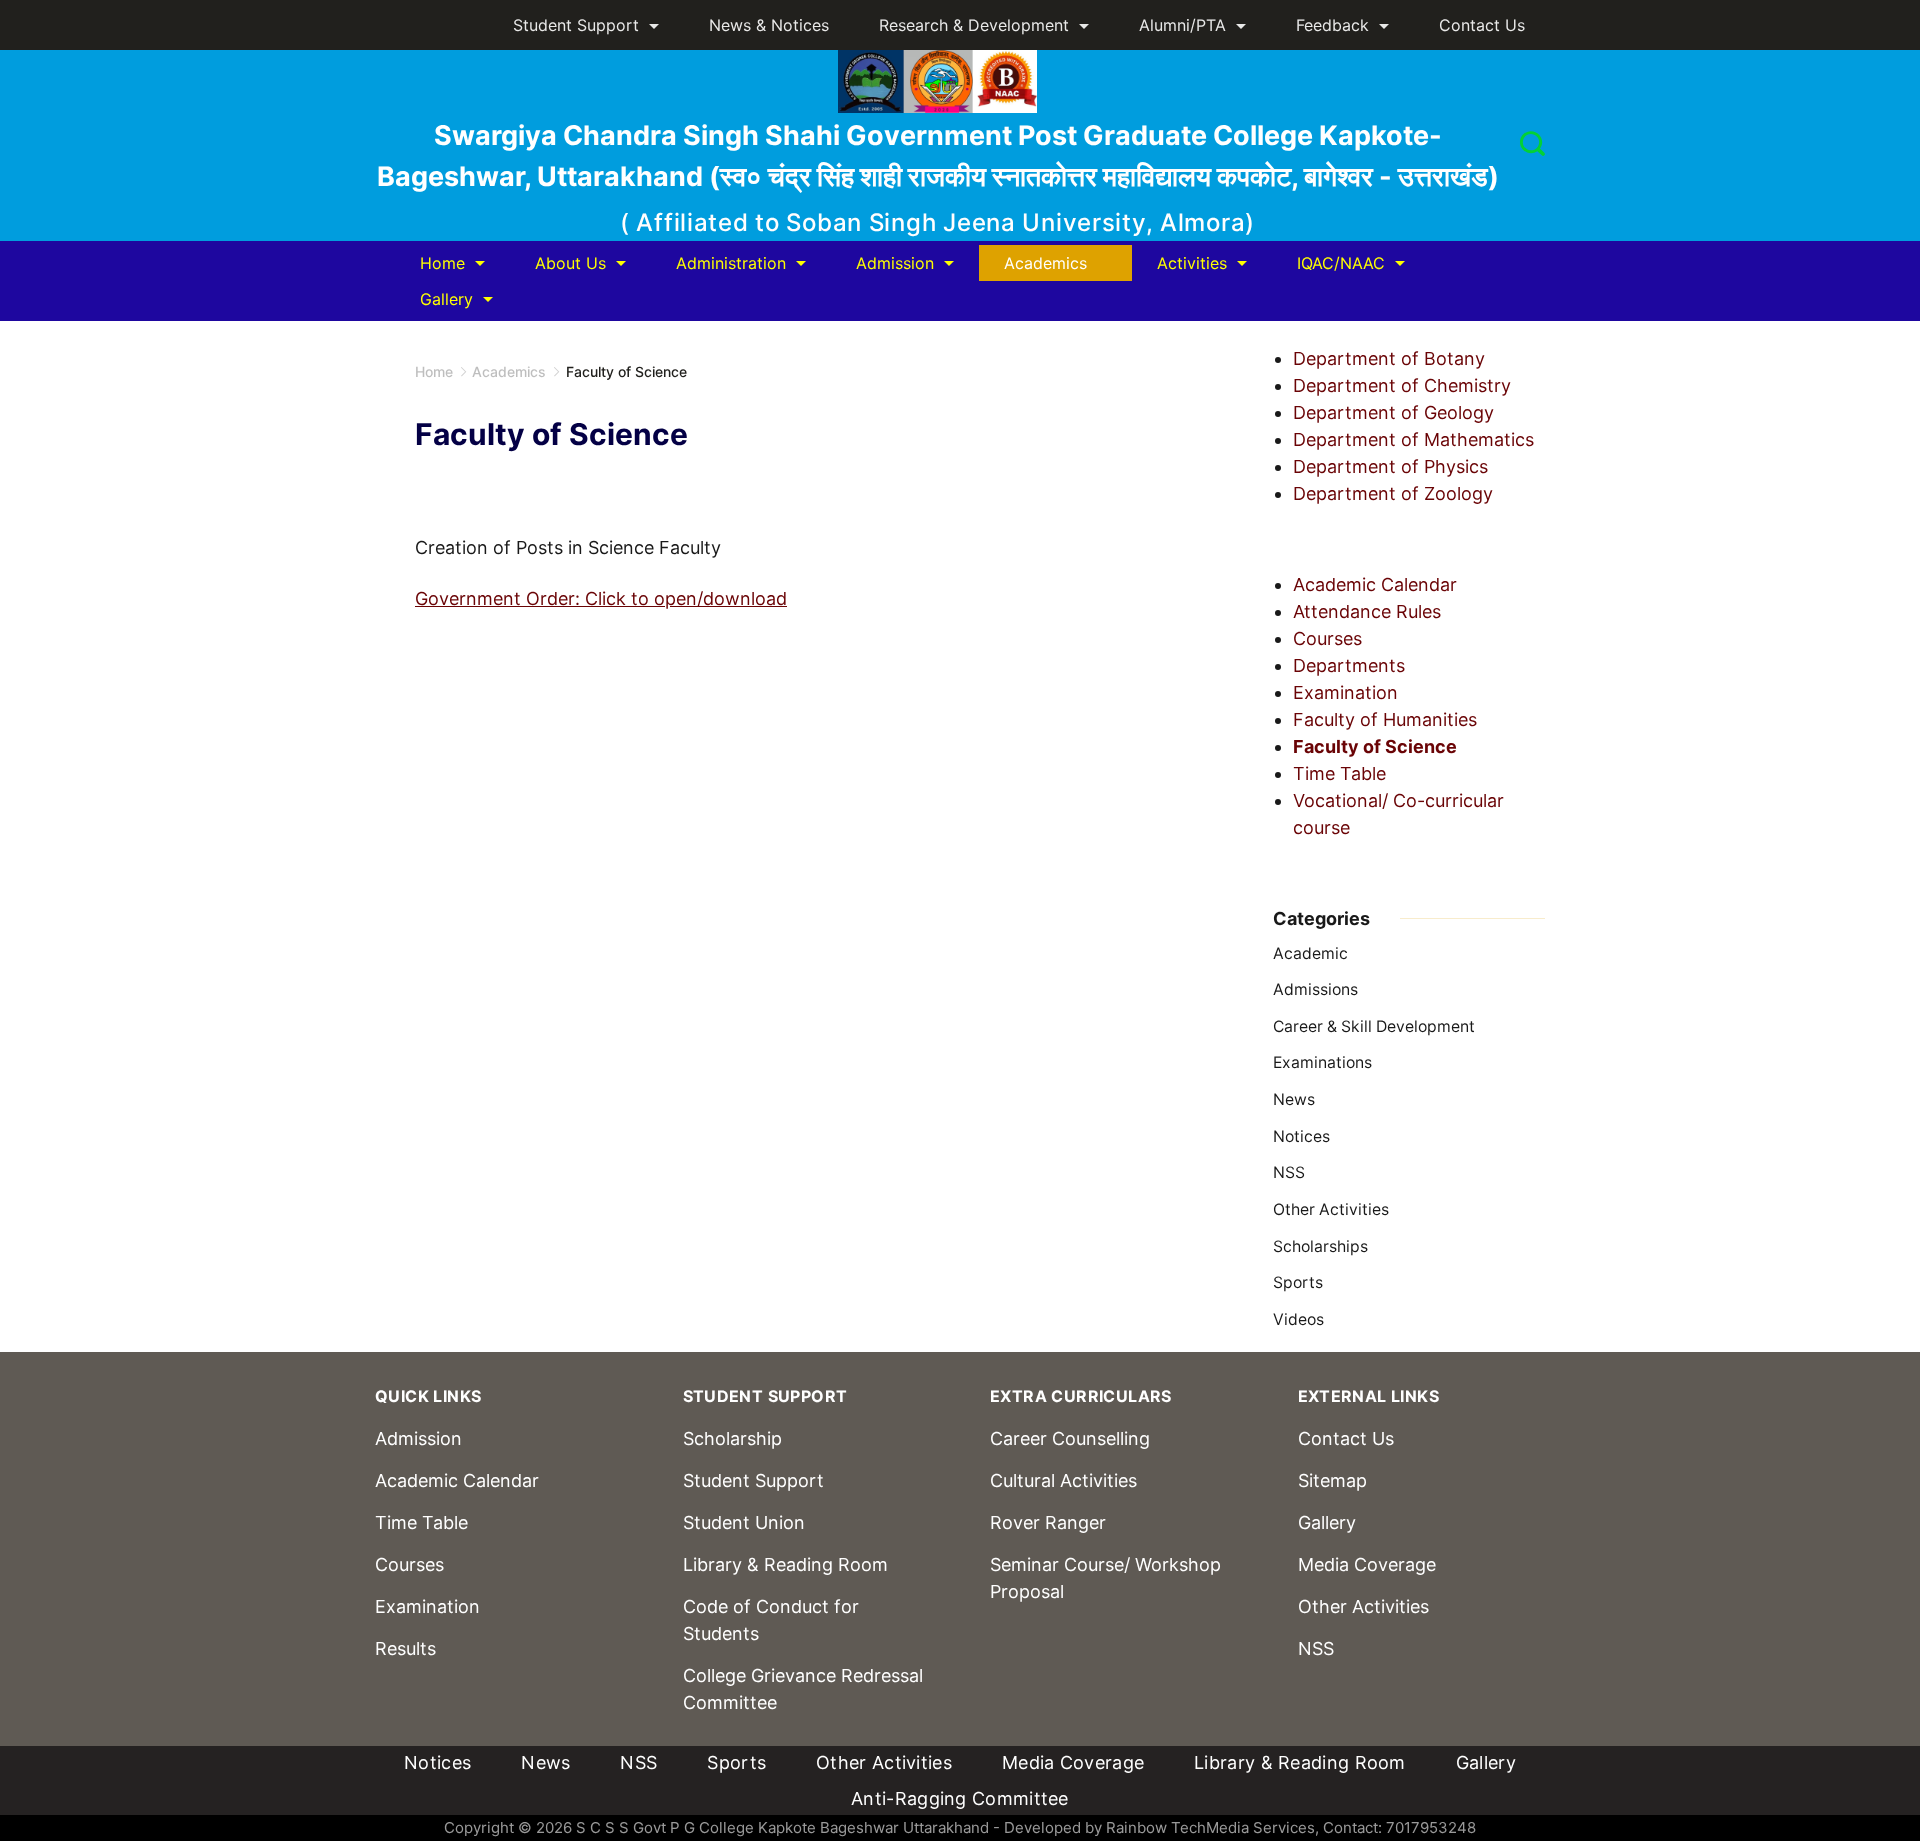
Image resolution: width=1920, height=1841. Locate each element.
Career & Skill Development (1374, 1026)
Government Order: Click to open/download (601, 598)
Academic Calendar (1375, 584)
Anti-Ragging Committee (960, 1798)
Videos (1298, 1319)
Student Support (576, 25)
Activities (1192, 263)
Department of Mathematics (1413, 439)
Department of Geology (1393, 412)
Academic (1310, 953)
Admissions (1315, 989)
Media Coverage (1367, 1564)
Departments (1349, 665)
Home (442, 263)
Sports (1298, 1282)
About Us (570, 263)
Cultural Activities (1063, 1480)
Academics (1045, 263)
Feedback (1332, 25)
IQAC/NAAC (1341, 263)
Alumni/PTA (1182, 25)
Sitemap (1332, 1480)
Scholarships (1320, 1246)
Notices (1301, 1136)
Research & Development (974, 25)
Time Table (1339, 773)
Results (405, 1648)
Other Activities (1331, 1209)
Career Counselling (1070, 1438)
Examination (1345, 692)
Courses (1327, 638)
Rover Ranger (1048, 1522)
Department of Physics (1390, 466)
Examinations (1322, 1062)
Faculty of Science (1375, 746)
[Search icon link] (1527, 146)
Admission (895, 263)
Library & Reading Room (785, 1564)
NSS (1289, 1172)
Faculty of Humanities (1385, 719)
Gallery (446, 299)
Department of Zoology (1393, 493)
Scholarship (732, 1438)
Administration (731, 263)
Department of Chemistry (1402, 385)
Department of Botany (1389, 358)
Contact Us (1482, 25)
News (1294, 1099)
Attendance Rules (1367, 611)
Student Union (744, 1522)
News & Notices (769, 25)
